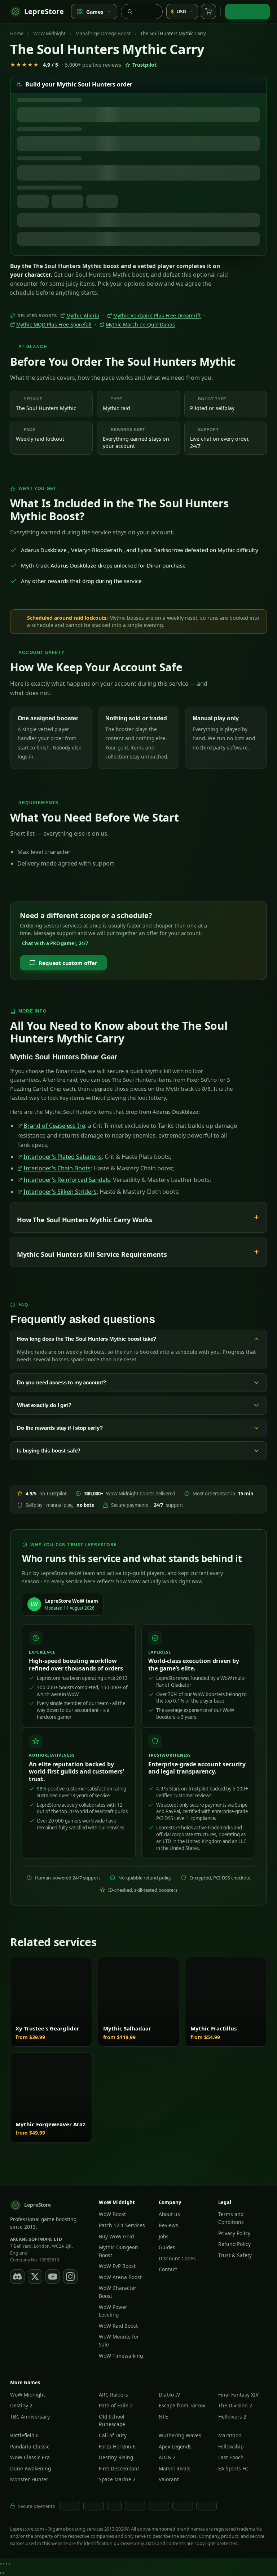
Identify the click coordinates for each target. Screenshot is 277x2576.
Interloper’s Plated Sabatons (63, 1157)
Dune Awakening (30, 2468)
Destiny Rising (116, 2457)
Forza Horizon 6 (117, 2446)
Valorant (169, 2479)
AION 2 (167, 2457)
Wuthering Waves (180, 2435)
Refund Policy (234, 2244)
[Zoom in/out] (1, 2564)
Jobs (164, 2236)
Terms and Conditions (231, 2218)
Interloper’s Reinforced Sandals (67, 1180)
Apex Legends (175, 2446)
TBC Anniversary (30, 2416)
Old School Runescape (112, 2420)
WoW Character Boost (118, 2292)
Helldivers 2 (232, 2416)
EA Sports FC (233, 2468)
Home (17, 34)
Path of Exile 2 (116, 2405)
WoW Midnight (49, 34)
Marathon (230, 2435)
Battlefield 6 (24, 2435)
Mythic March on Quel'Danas (140, 325)
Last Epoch (231, 2457)
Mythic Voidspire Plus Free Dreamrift (157, 316)
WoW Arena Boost (120, 2277)
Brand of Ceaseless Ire (54, 1126)
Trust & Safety (235, 2255)
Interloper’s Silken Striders (60, 1192)
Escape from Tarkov (182, 2405)
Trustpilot (144, 65)
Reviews (168, 2225)
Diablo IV (169, 2394)
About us (169, 2214)
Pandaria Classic (30, 2446)
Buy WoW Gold (116, 2236)
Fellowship (231, 2446)
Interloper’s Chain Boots (57, 1168)
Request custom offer (68, 963)
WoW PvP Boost (117, 2266)
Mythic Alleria (83, 316)
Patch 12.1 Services (122, 2225)
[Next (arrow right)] (4, 2573)
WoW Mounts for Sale (119, 2341)
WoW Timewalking (121, 2355)
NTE (163, 2416)
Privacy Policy (234, 2233)
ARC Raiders (113, 2394)
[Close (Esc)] (9, 2564)
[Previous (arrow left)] (1, 2573)
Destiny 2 (21, 2405)
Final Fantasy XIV (238, 2394)
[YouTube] (53, 2276)
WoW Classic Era (30, 2457)
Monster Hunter (29, 2479)
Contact (168, 2269)
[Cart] (208, 12)
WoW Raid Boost (118, 2325)
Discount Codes (177, 2258)
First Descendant (119, 2468)
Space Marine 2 (117, 2479)
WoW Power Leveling (113, 2311)
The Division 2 (235, 2405)
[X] (35, 2276)
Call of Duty (113, 2435)
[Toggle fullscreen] (4, 2564)
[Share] (6, 2564)
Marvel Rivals (175, 2468)
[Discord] (17, 2276)
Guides (167, 2247)
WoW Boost (112, 2214)
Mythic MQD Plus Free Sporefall (54, 325)
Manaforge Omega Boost (103, 34)
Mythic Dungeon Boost (118, 2251)
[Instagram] (70, 2276)
